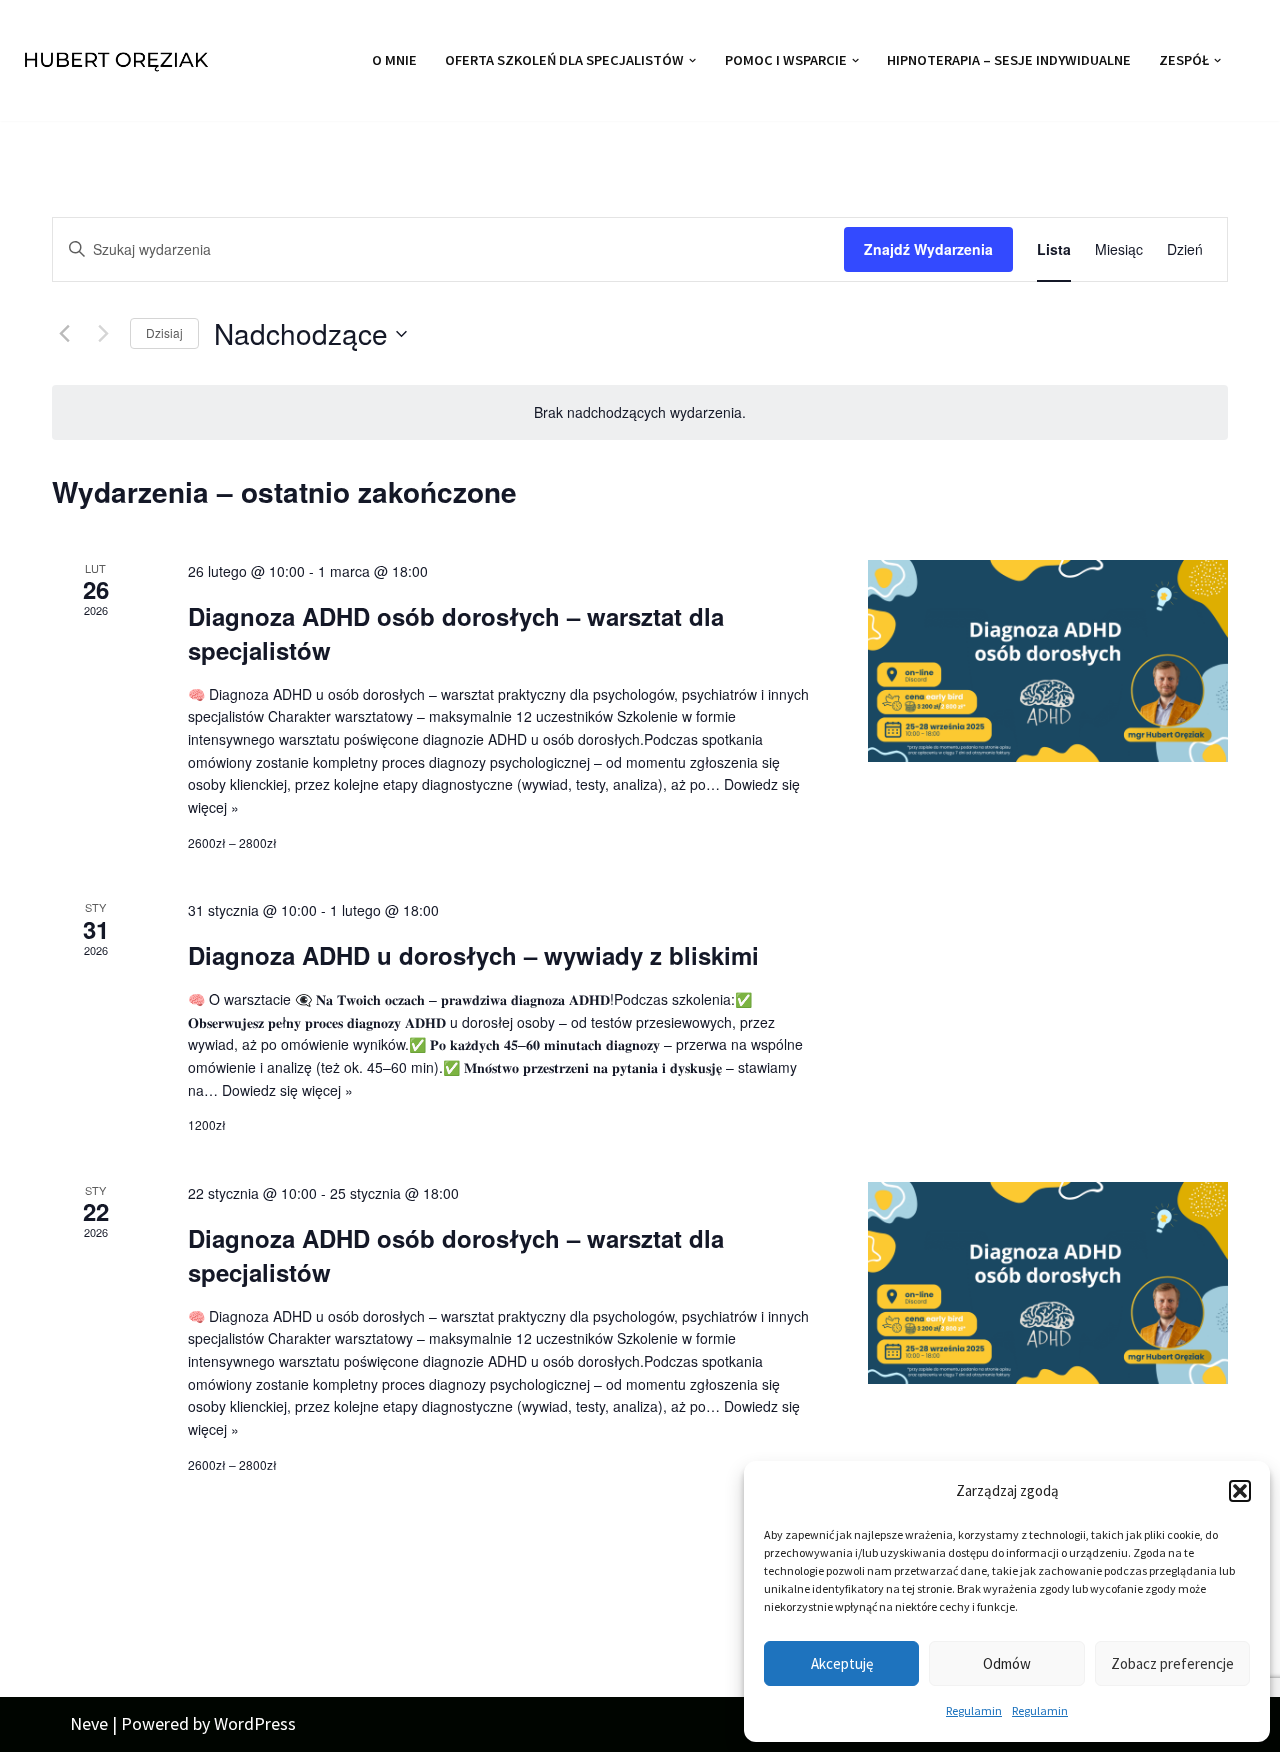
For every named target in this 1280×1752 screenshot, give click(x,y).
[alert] (640, 412)
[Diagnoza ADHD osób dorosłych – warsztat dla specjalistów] (1048, 661)
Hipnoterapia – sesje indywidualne (1009, 60)
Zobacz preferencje (1172, 1663)
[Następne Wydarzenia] (103, 334)
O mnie (394, 60)
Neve (89, 1723)
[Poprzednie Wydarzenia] (64, 334)
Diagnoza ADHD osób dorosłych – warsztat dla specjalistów (456, 633)
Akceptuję (842, 1663)
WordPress (255, 1723)
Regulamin (974, 1710)
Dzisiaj (164, 332)
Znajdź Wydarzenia (928, 249)
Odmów (1007, 1663)
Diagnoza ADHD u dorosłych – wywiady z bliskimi (473, 955)
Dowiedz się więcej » (287, 1090)
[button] (1240, 1491)
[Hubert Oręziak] (120, 60)
